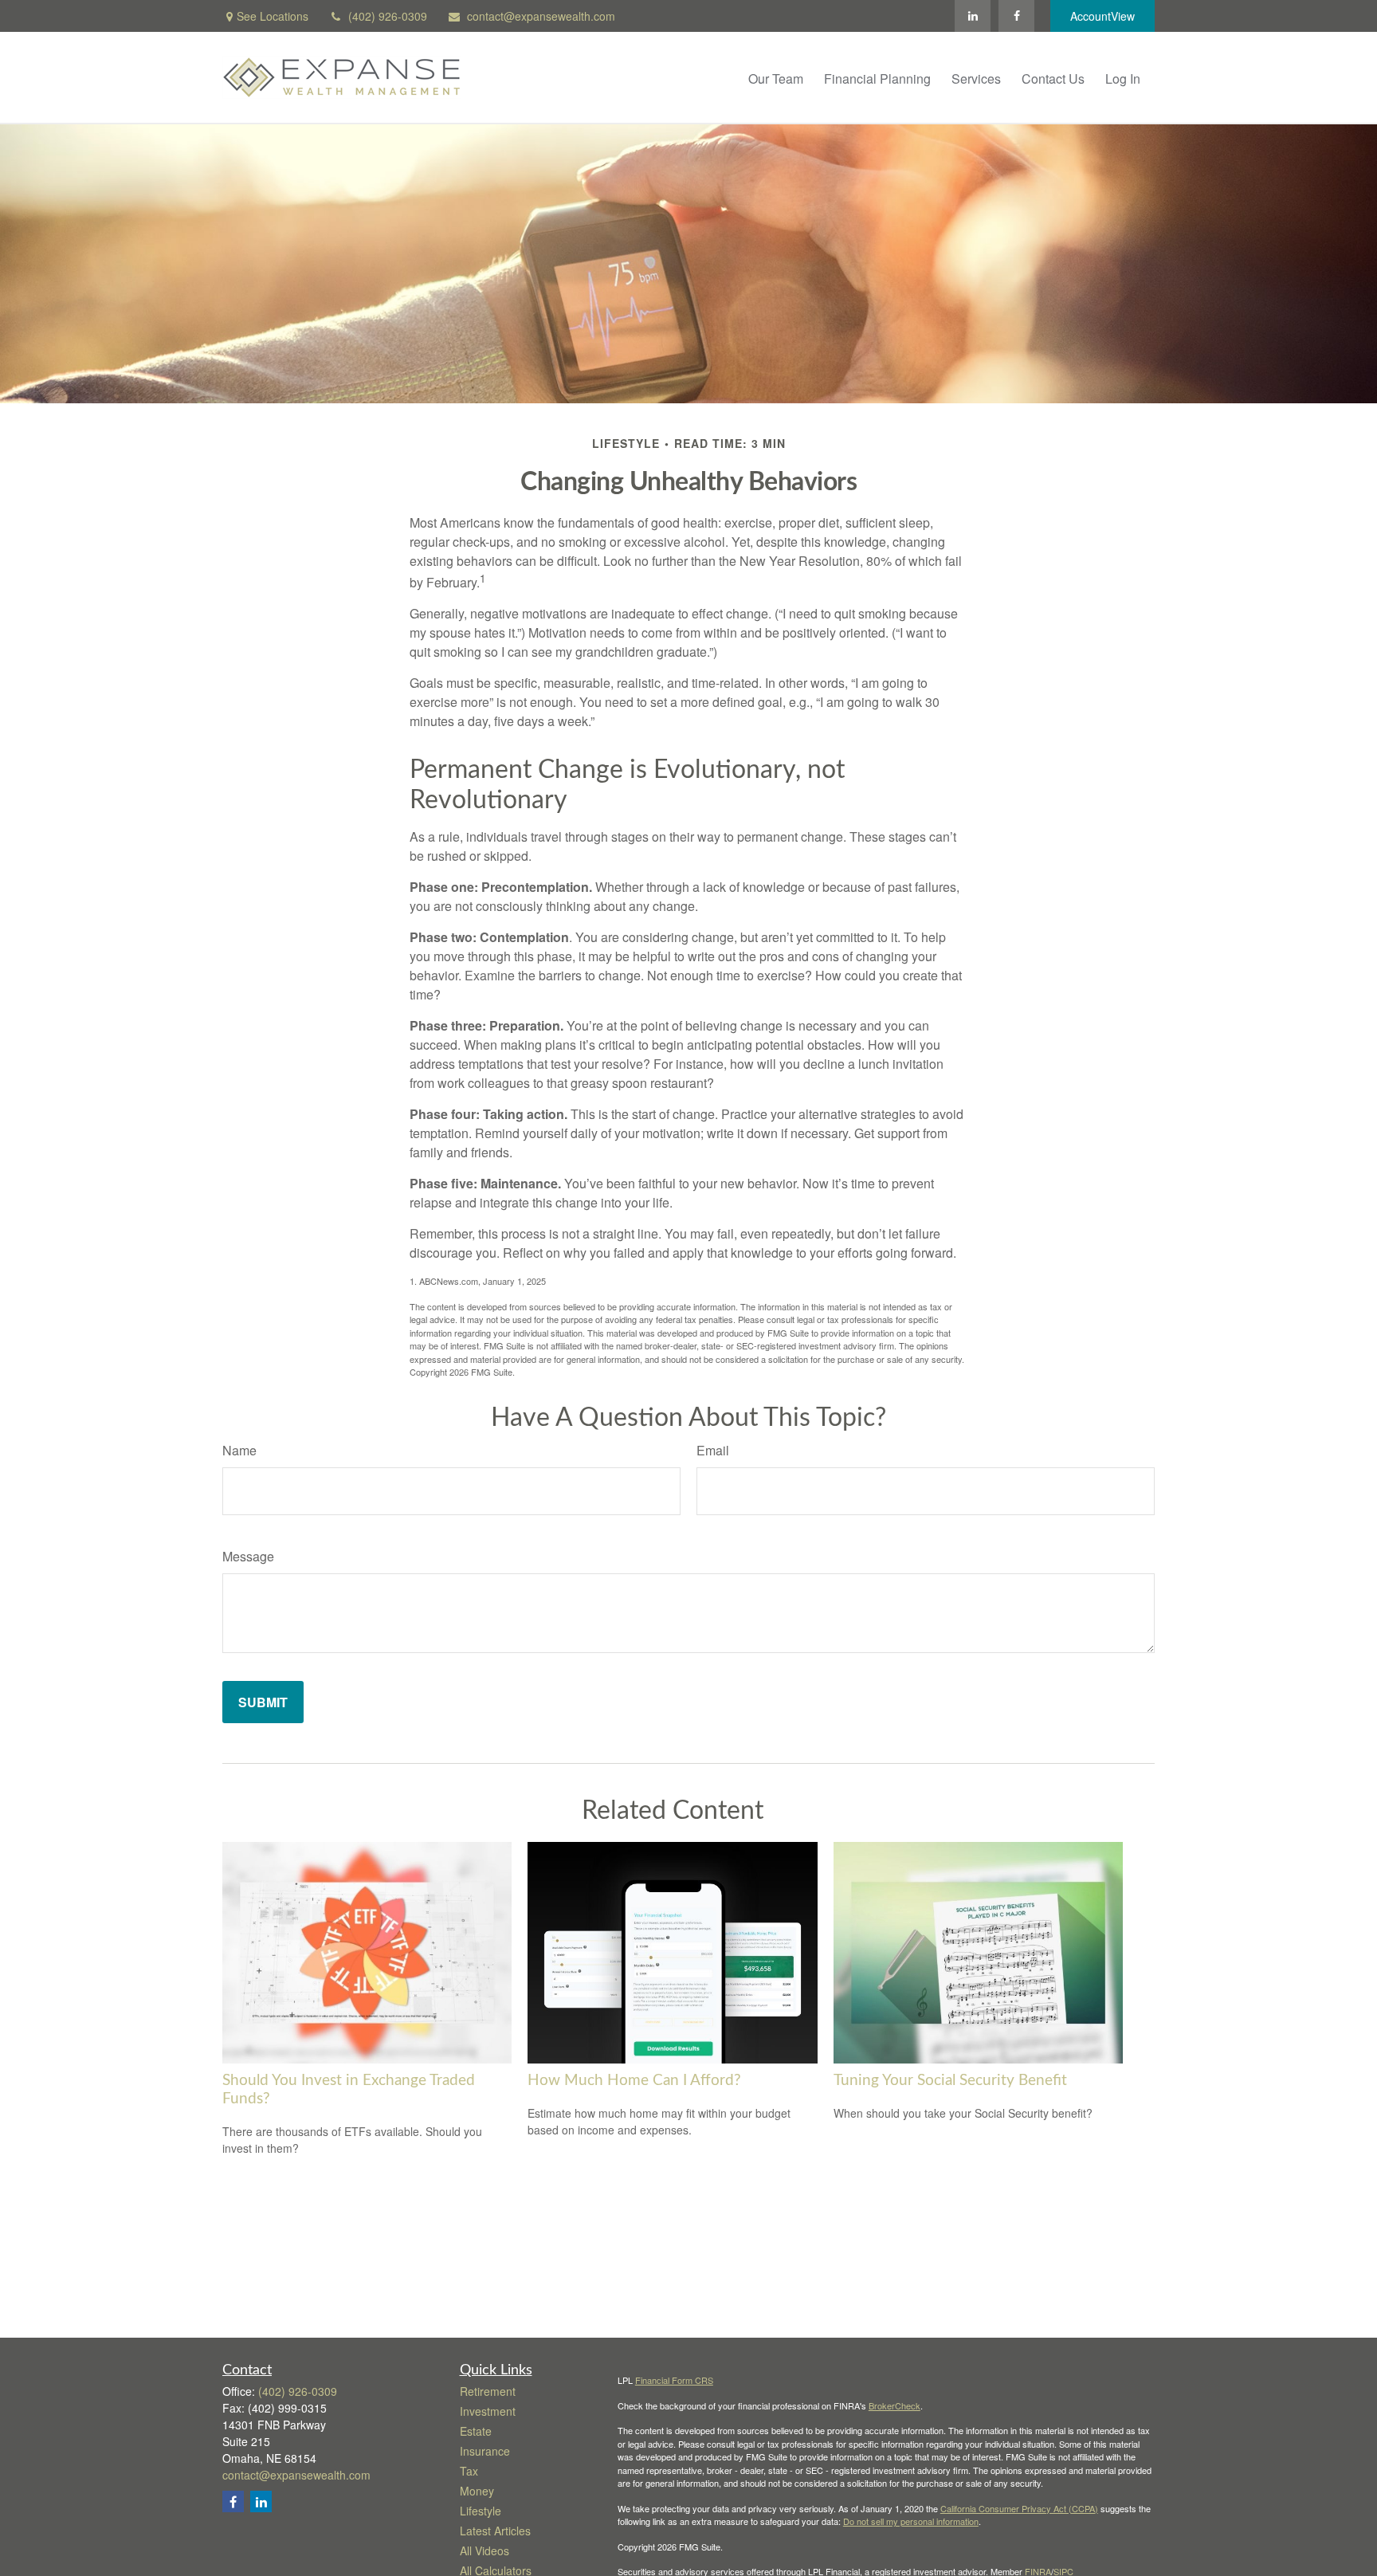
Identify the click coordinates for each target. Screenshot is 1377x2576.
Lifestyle (481, 2511)
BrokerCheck (894, 2405)
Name (239, 1450)
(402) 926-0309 (388, 16)
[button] (776, 77)
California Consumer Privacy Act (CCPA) (1019, 2508)
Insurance (485, 2451)
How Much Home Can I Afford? (634, 2081)
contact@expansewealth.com (541, 16)
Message (248, 1556)
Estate (476, 2431)
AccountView (1102, 16)
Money (477, 2491)
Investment (488, 2411)
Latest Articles (495, 2531)
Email (713, 1450)
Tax (469, 2471)
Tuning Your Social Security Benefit (950, 2081)
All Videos (484, 2550)
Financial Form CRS (674, 2380)
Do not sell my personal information (911, 2521)
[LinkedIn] (973, 16)
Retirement (488, 2391)
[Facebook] (1016, 16)
